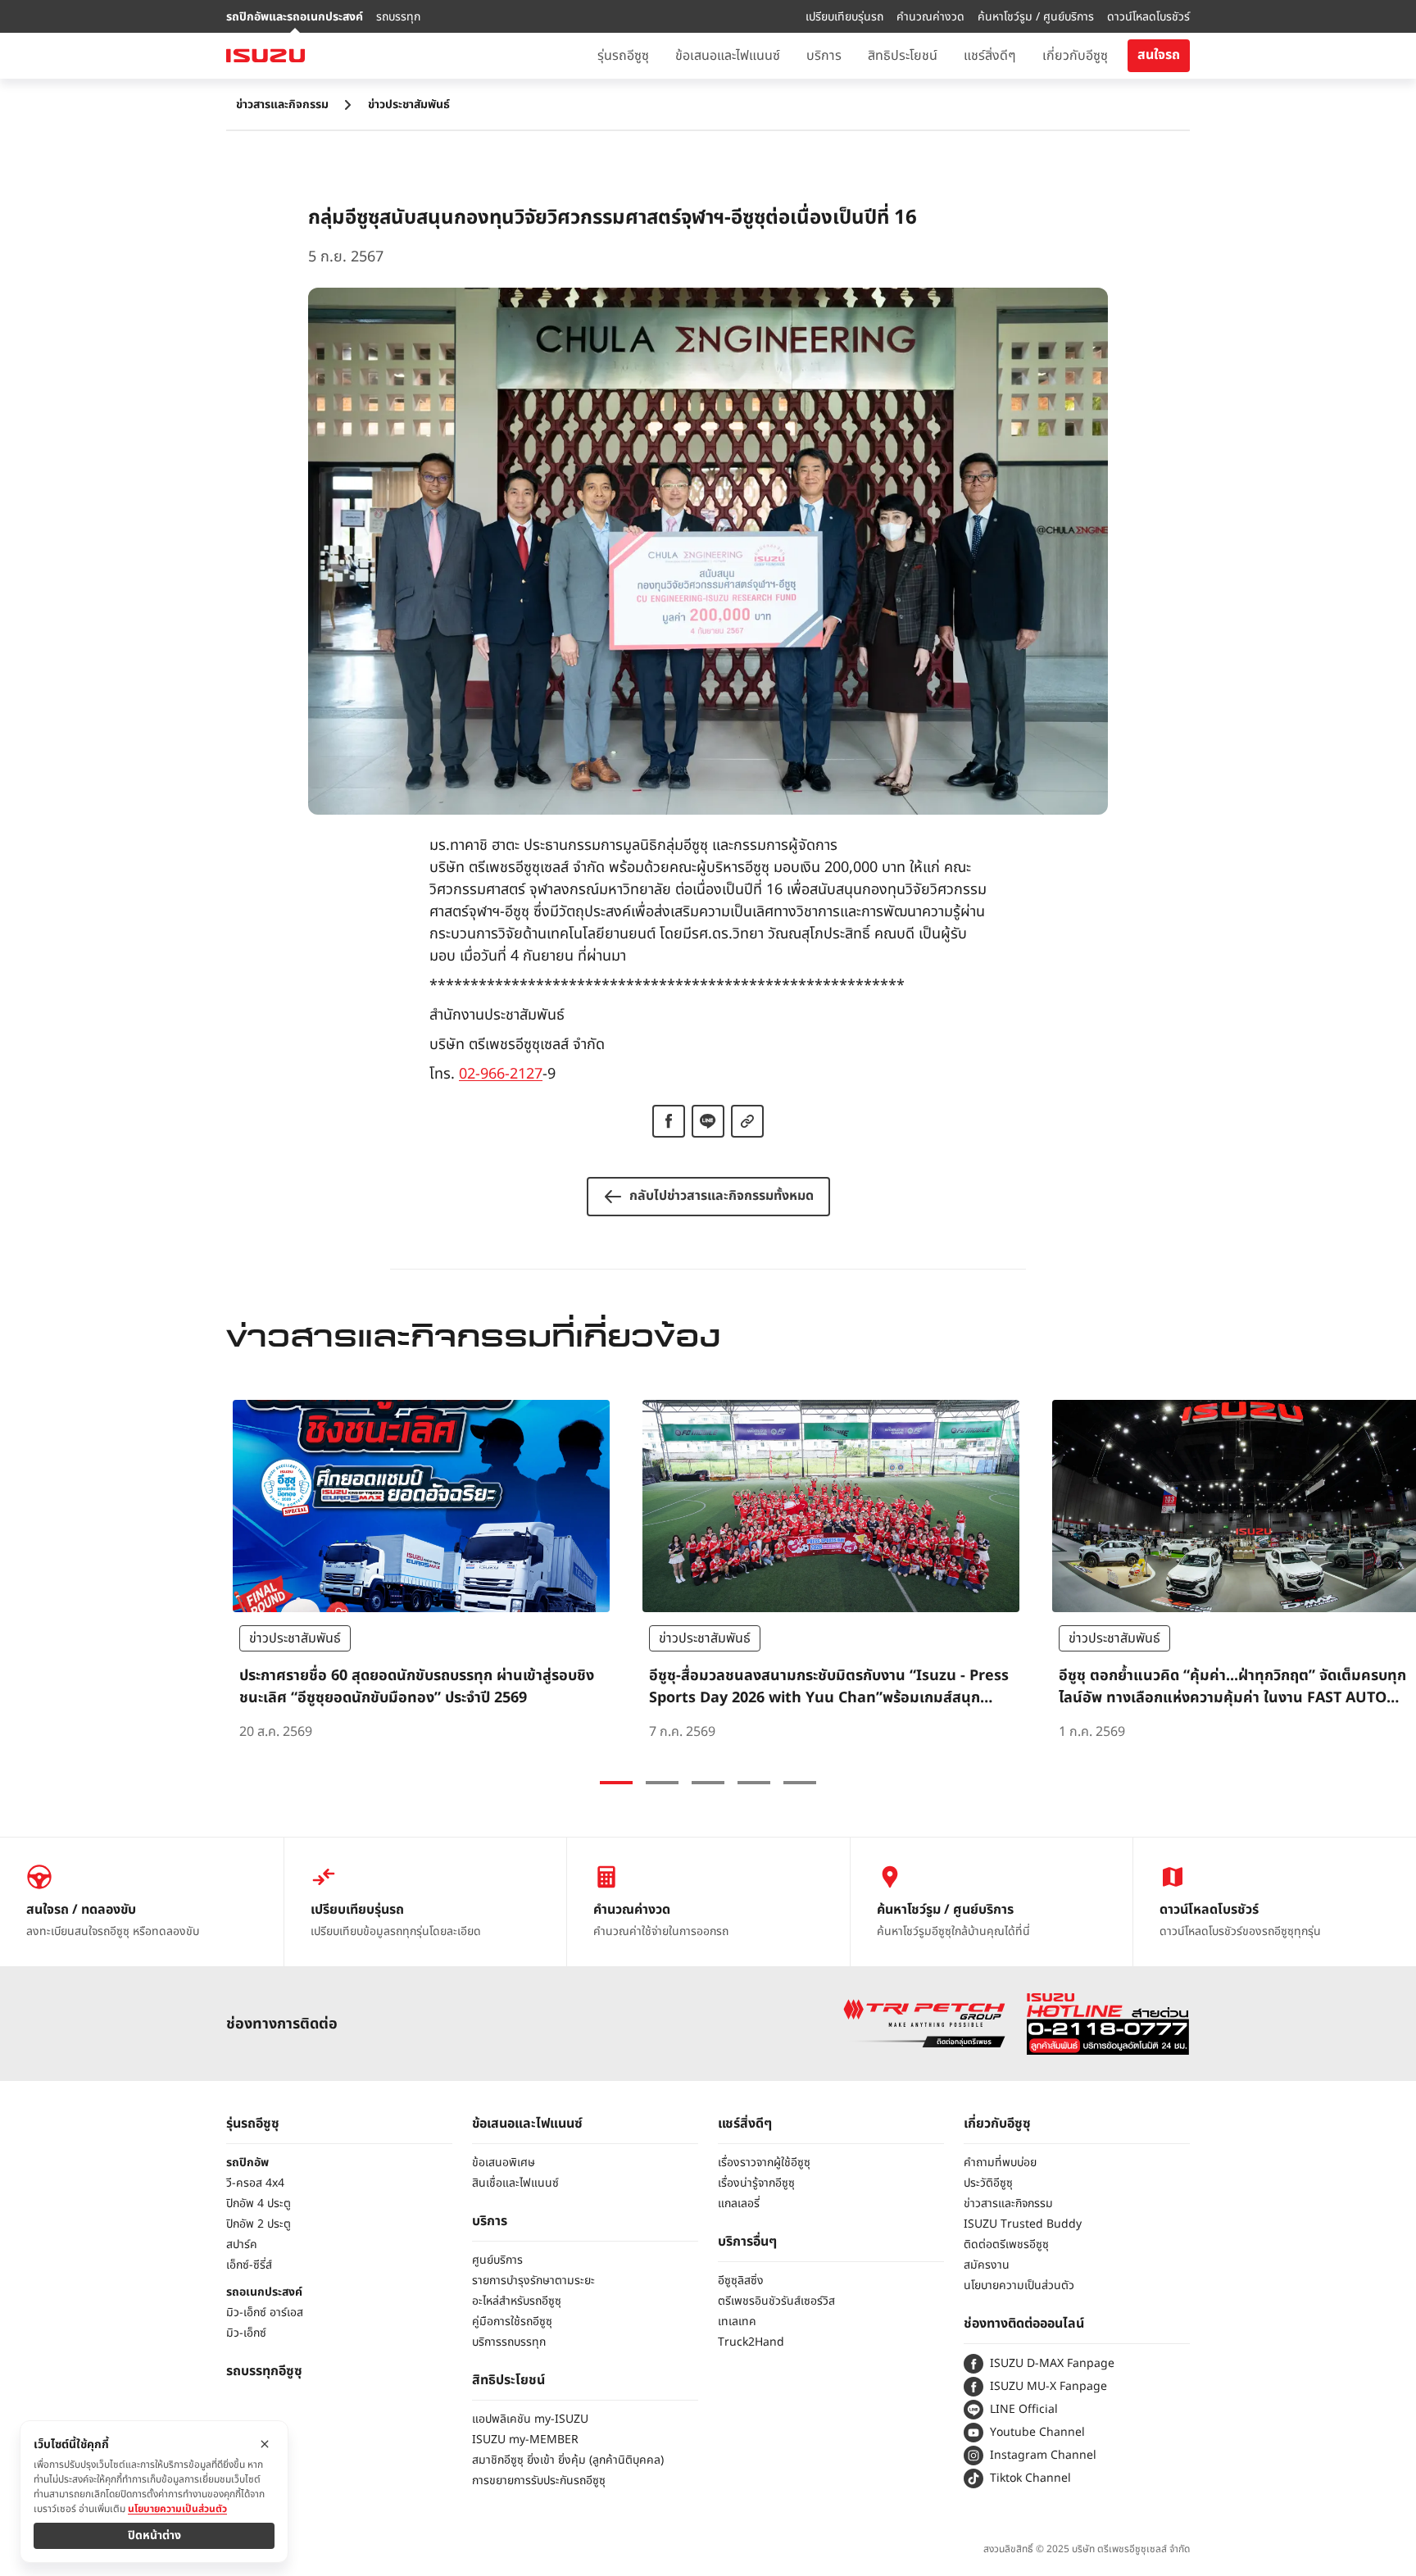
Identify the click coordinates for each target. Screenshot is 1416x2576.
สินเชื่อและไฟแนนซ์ (515, 2183)
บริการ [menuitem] (824, 56)
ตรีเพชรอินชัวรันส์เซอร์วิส (776, 2301)
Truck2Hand (751, 2342)
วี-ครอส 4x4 (255, 2183)
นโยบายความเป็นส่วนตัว (1019, 2285)
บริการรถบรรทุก (509, 2342)
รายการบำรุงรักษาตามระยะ (533, 2281)
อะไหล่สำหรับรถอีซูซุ (517, 2301)
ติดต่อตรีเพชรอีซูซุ (1006, 2244)
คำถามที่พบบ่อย (1000, 2163)
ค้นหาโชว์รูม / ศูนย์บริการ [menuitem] (1036, 17)
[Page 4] (754, 1783)
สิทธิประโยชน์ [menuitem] (903, 56)
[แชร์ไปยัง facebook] (669, 1121)
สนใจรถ (1159, 55)
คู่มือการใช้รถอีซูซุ (512, 2322)
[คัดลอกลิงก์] (747, 1121)
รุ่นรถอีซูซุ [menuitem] (623, 56)
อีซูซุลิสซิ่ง (741, 2281)
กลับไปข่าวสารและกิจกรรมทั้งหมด (722, 1196)
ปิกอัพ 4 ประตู (259, 2203)
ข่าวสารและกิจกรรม (282, 104)
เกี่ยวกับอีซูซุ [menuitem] (1075, 56)
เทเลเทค (737, 2322)
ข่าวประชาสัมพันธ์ (409, 104)
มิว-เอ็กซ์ (246, 2333)
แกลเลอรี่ (739, 2203)
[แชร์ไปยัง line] (708, 1121)
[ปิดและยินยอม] (265, 2444)
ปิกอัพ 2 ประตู (259, 2224)
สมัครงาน (987, 2265)
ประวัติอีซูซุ (988, 2183)
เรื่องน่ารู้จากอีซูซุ (756, 2183)
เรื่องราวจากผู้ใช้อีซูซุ (764, 2163)
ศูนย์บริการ (497, 2260)
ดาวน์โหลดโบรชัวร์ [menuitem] (1148, 17)
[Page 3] (708, 1783)
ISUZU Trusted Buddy (1023, 2224)
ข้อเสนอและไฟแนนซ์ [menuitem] (728, 56)
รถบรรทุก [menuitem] (398, 17)
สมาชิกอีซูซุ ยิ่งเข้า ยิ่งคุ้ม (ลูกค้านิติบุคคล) (568, 2460)
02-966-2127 (501, 1074)
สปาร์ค (242, 2244)
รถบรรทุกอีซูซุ (264, 2371)
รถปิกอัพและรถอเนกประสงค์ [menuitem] (295, 17)
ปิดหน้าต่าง (154, 2535)
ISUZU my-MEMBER (525, 2440)
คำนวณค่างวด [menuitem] (930, 17)
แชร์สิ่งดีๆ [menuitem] (990, 56)
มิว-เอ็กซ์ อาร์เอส (265, 2312)
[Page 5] (800, 1783)
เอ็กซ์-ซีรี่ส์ (249, 2265)
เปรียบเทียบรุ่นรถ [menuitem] (844, 17)
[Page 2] (662, 1783)
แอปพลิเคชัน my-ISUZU (530, 2419)
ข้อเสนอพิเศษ (504, 2163)
